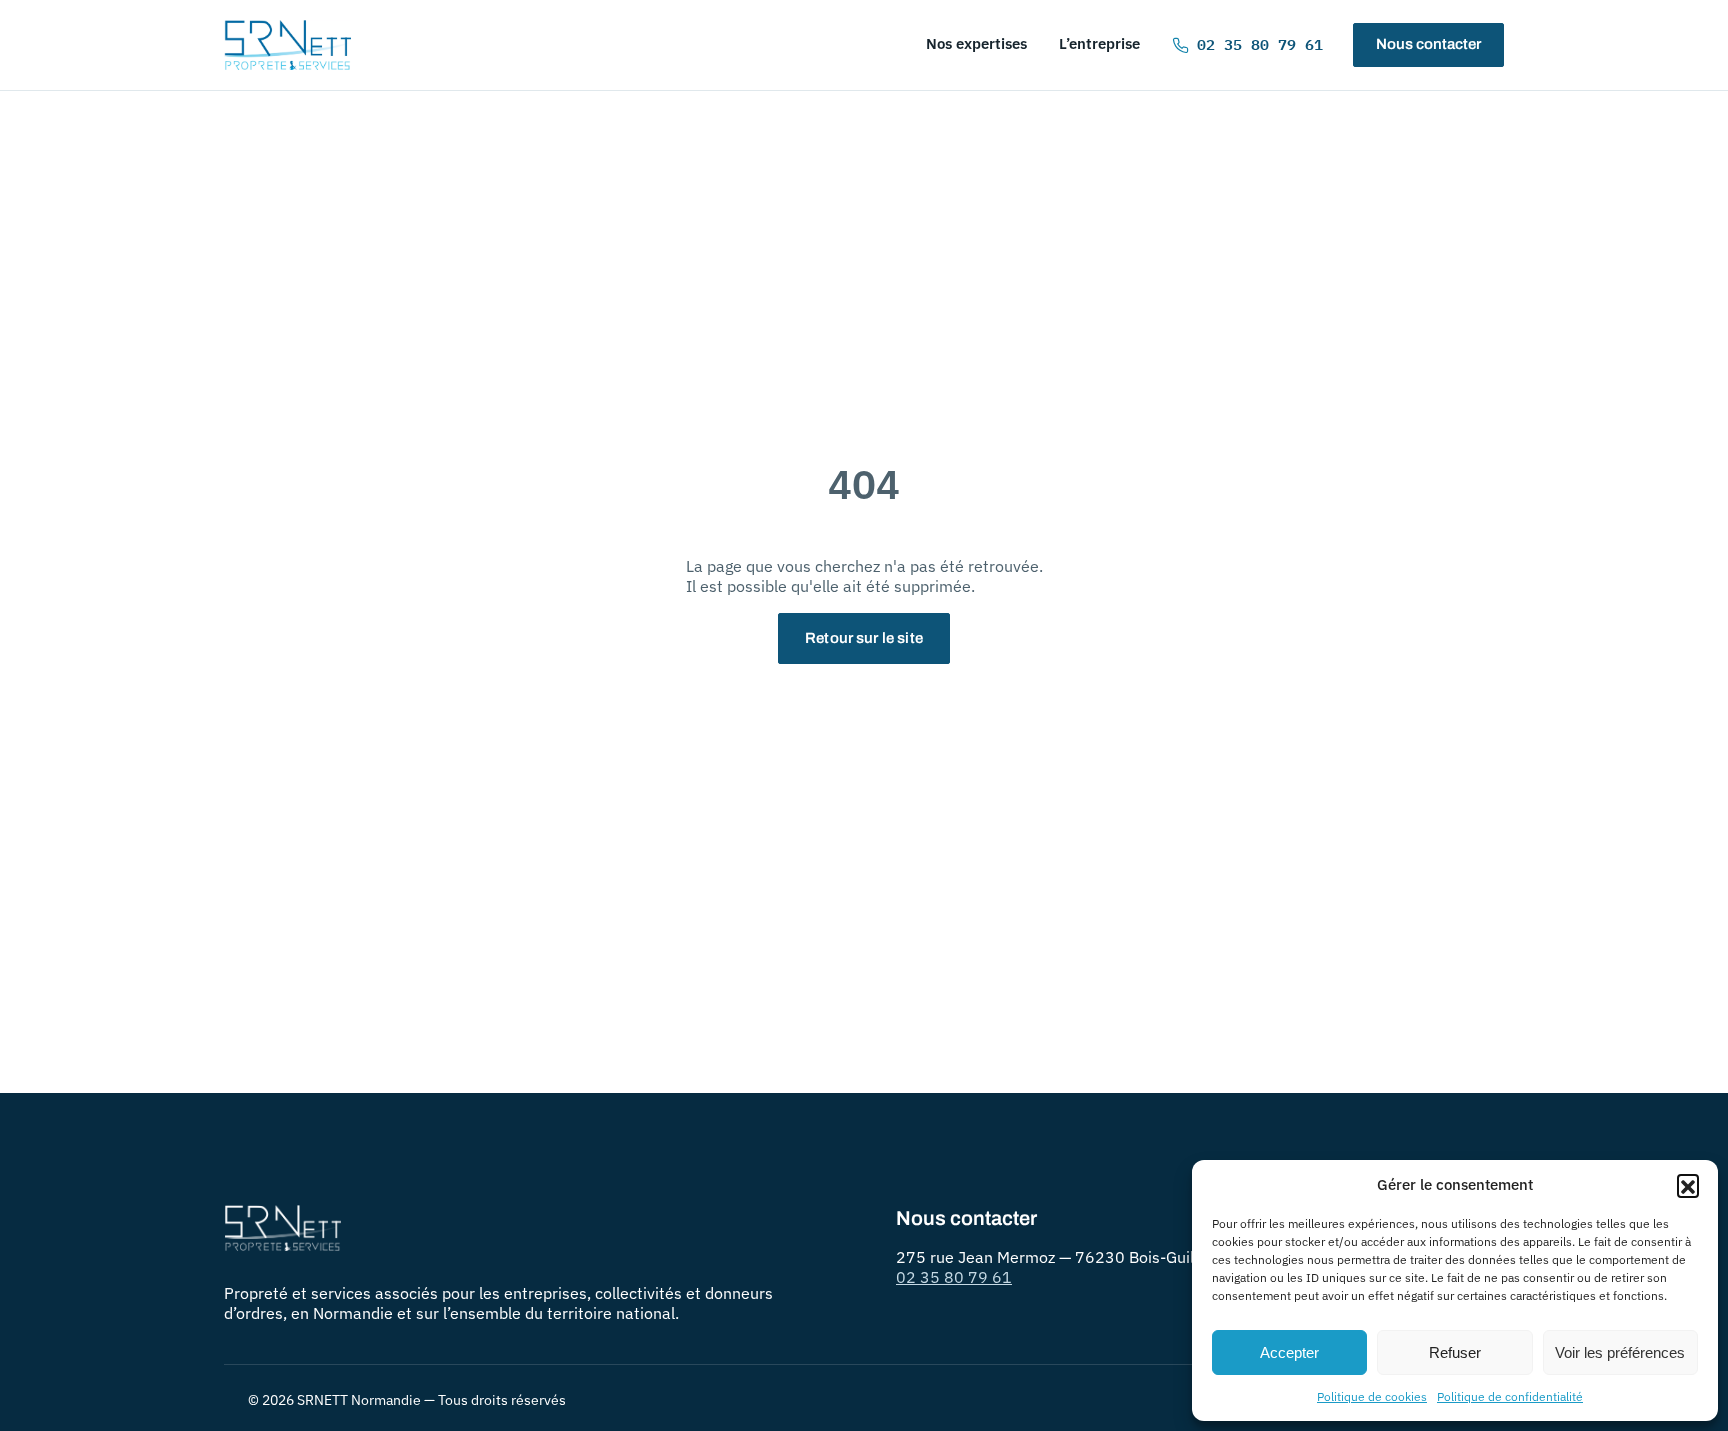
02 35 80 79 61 (1260, 44)
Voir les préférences (1620, 1352)
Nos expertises (976, 43)
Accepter (1289, 1352)
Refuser (1455, 1352)
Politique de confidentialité (1510, 1396)
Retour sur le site (864, 638)
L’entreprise (1099, 43)
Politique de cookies (1372, 1396)
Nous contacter (1428, 44)
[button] (1688, 1185)
